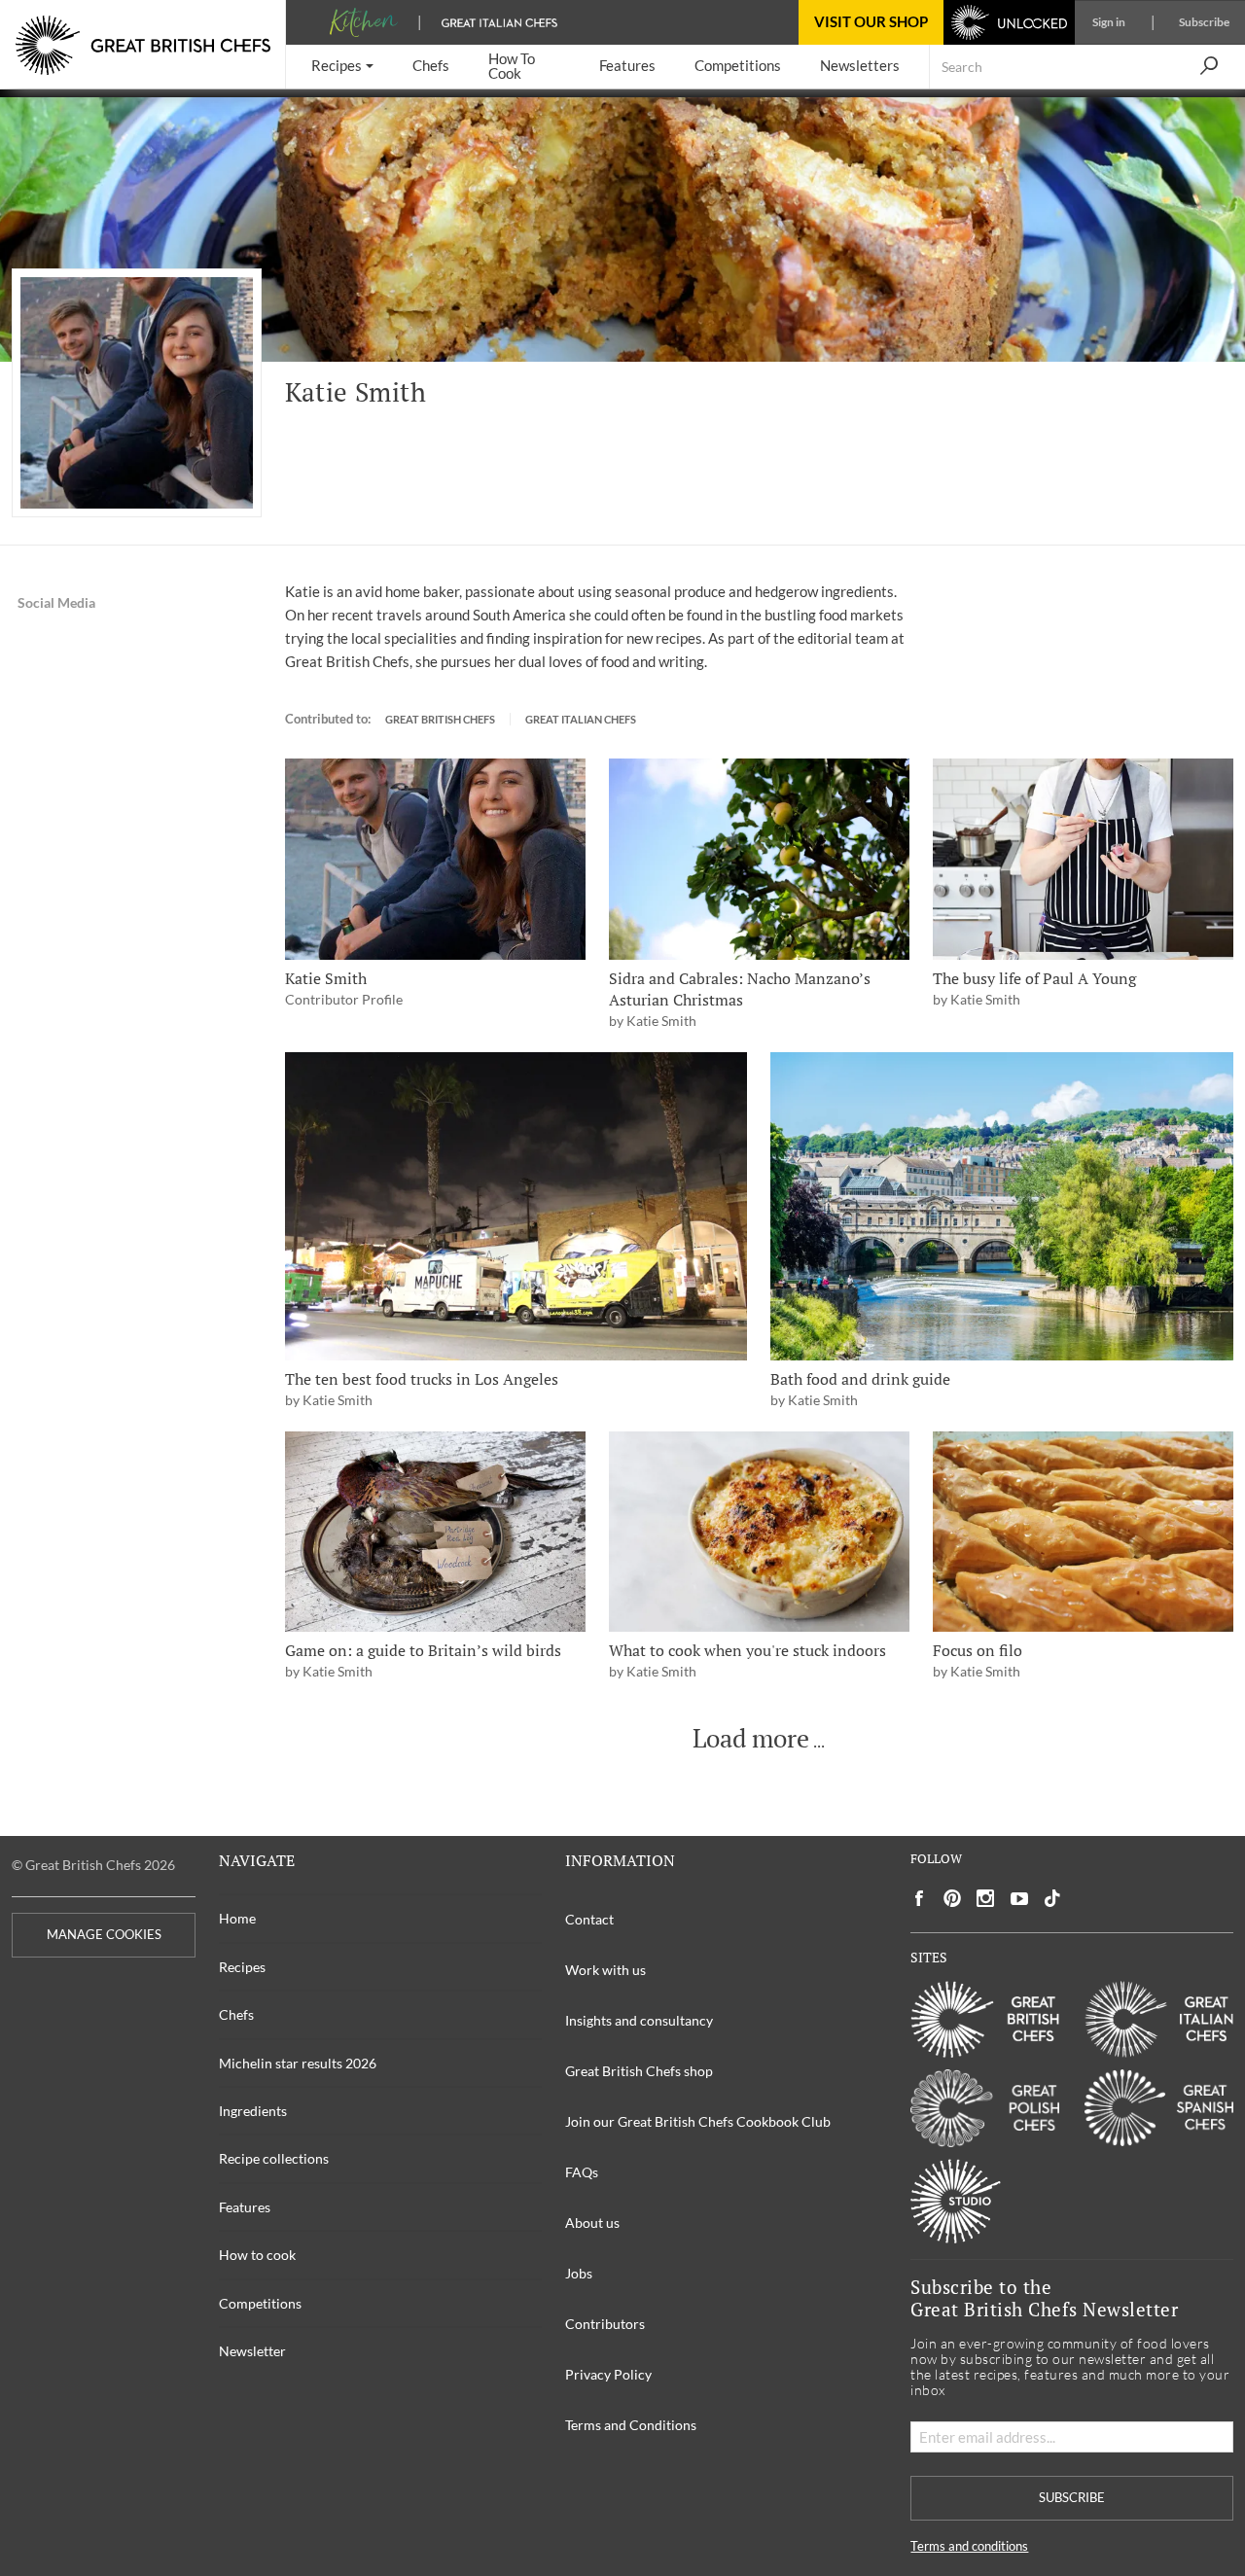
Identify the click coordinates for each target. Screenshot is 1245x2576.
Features (245, 2207)
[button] (342, 67)
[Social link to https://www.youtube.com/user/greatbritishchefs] (1019, 1899)
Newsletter (252, 2351)
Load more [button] (751, 1739)
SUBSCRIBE (1072, 2498)
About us (592, 2223)
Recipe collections (274, 2158)
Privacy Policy (608, 2374)
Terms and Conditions (631, 2425)
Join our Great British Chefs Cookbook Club (698, 2121)
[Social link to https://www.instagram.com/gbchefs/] (986, 1899)
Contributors (605, 2324)
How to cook (257, 2255)
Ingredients (253, 2111)
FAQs (582, 2172)
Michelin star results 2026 (298, 2063)
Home (237, 1918)
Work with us (605, 1970)
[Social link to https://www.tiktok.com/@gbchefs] (1052, 1899)
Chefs (236, 2014)
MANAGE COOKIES (104, 1935)
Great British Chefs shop (639, 2071)
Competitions (260, 2303)
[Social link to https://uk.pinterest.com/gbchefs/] (952, 1899)
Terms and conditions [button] (969, 2546)
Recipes (242, 1967)
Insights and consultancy (639, 2020)
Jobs (579, 2273)
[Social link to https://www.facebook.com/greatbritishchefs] (919, 1899)
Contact (589, 1919)
